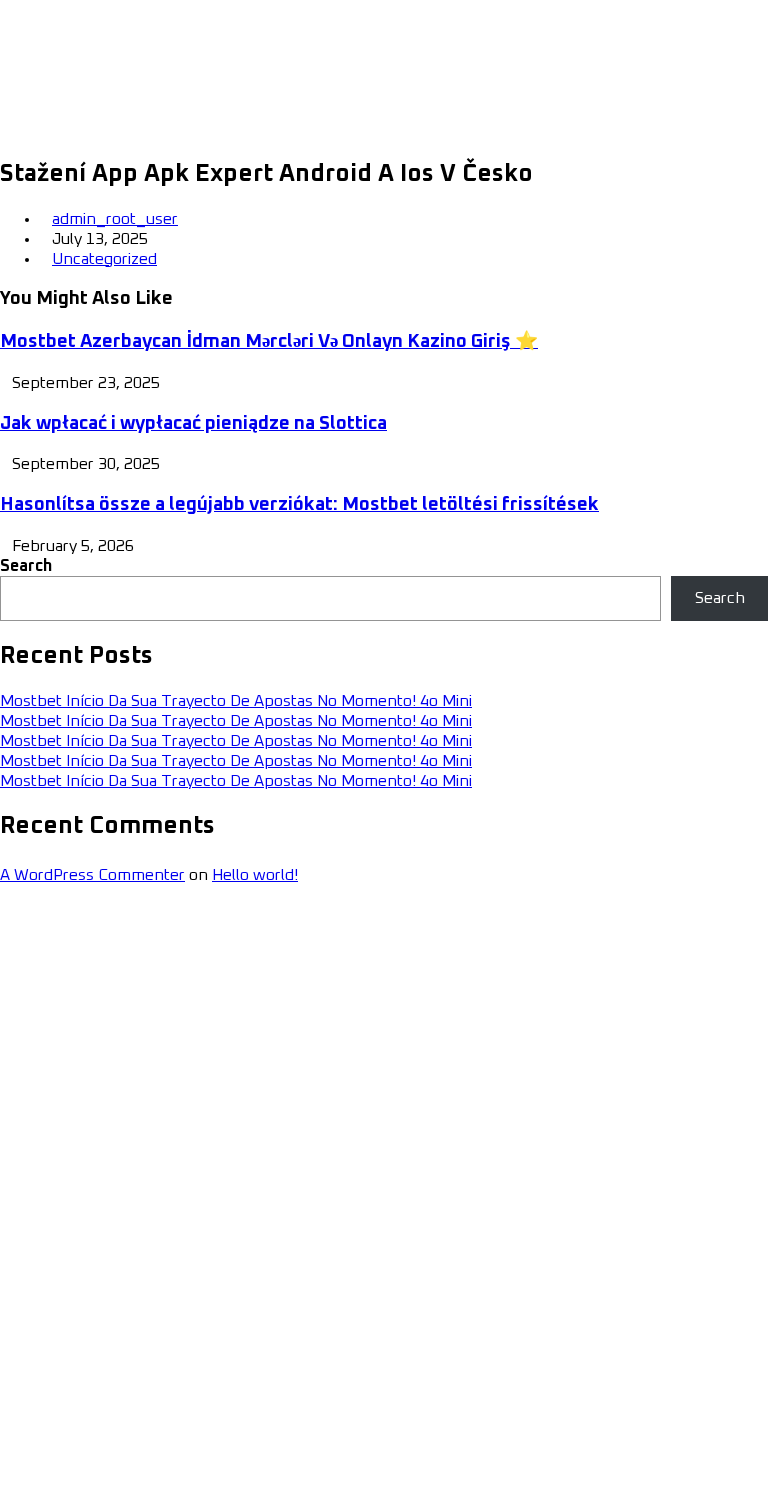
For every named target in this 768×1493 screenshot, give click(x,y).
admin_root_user (115, 219)
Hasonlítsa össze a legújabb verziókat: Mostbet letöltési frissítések (299, 504)
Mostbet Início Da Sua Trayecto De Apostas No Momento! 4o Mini (236, 701)
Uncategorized (104, 259)
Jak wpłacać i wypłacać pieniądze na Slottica (193, 423)
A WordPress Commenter (92, 875)
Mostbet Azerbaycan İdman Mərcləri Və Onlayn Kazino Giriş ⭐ (269, 341)
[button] (740, 69)
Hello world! (255, 875)
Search (26, 566)
